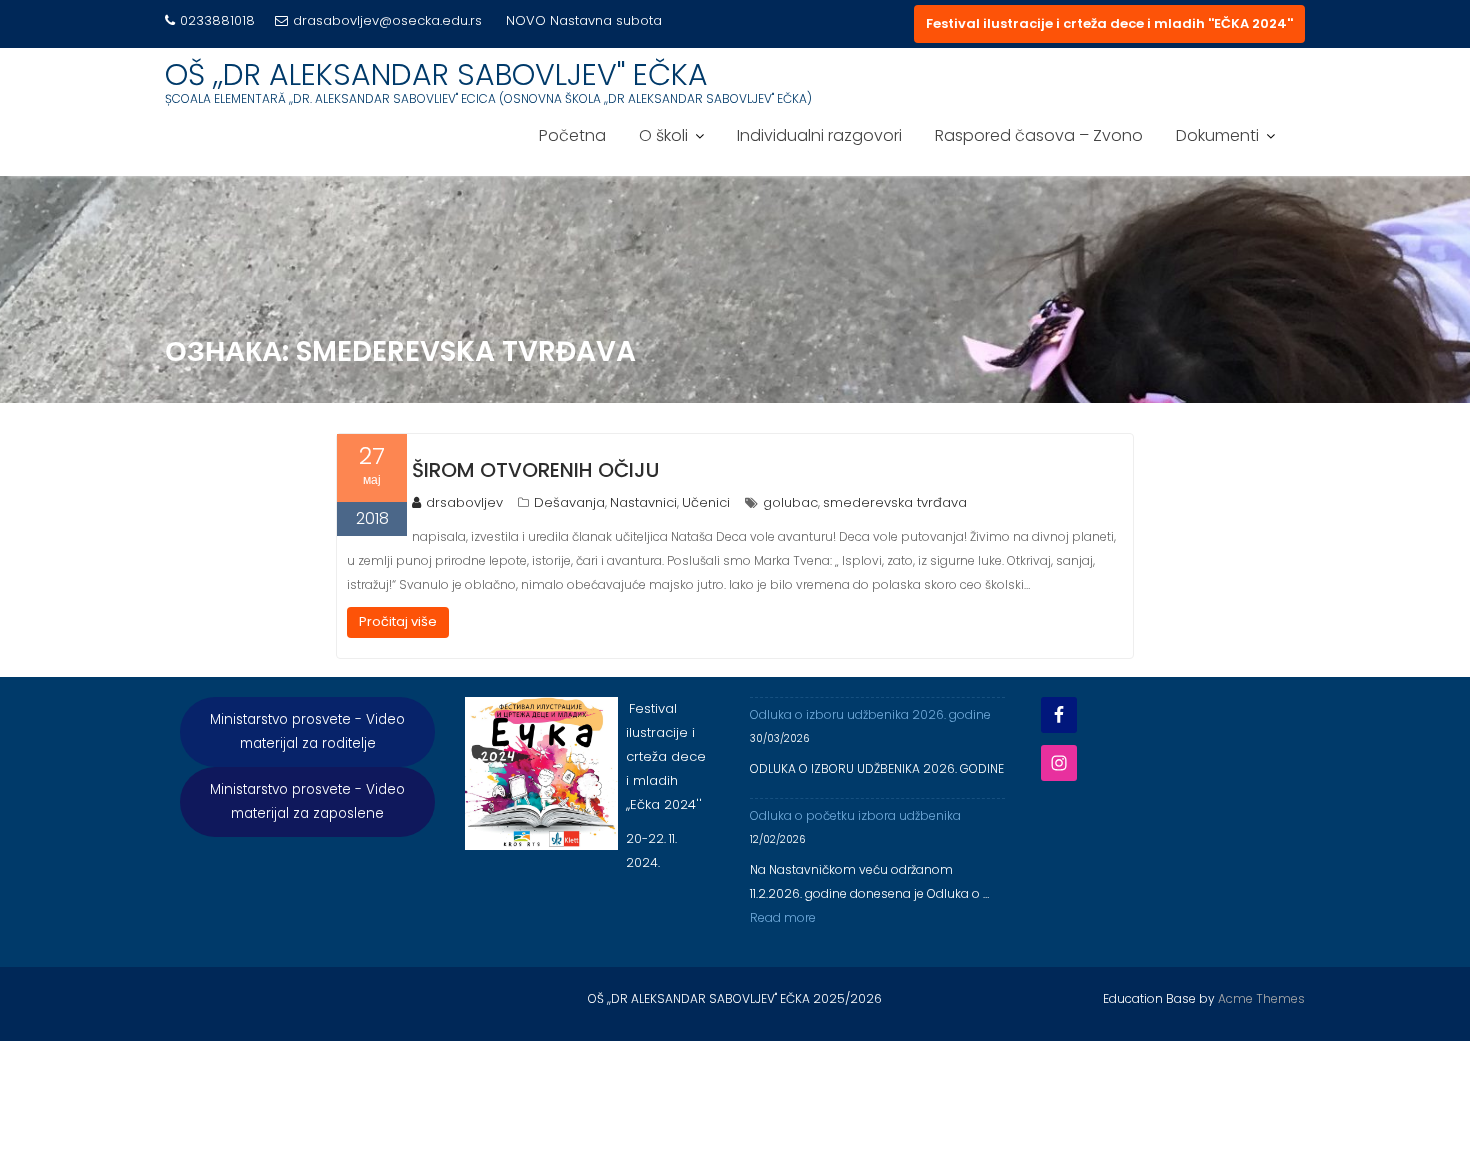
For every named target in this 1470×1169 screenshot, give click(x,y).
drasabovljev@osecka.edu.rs (387, 20)
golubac (790, 502)
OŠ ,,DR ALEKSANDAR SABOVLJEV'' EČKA (436, 74)
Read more (783, 917)
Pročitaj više (398, 621)
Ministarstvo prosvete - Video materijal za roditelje (307, 731)
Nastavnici (643, 502)
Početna (572, 135)
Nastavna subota (606, 20)
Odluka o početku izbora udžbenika (855, 815)
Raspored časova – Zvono (1039, 135)
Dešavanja (569, 502)
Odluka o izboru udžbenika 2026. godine (870, 714)
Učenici (706, 502)
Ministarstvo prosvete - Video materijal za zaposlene (307, 801)
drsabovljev (464, 502)
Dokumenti (1217, 135)
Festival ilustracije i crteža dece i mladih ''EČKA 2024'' (1109, 23)
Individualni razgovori (819, 135)
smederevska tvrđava (895, 502)
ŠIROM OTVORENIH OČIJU (535, 470)
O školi (663, 135)
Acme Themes (1261, 998)
